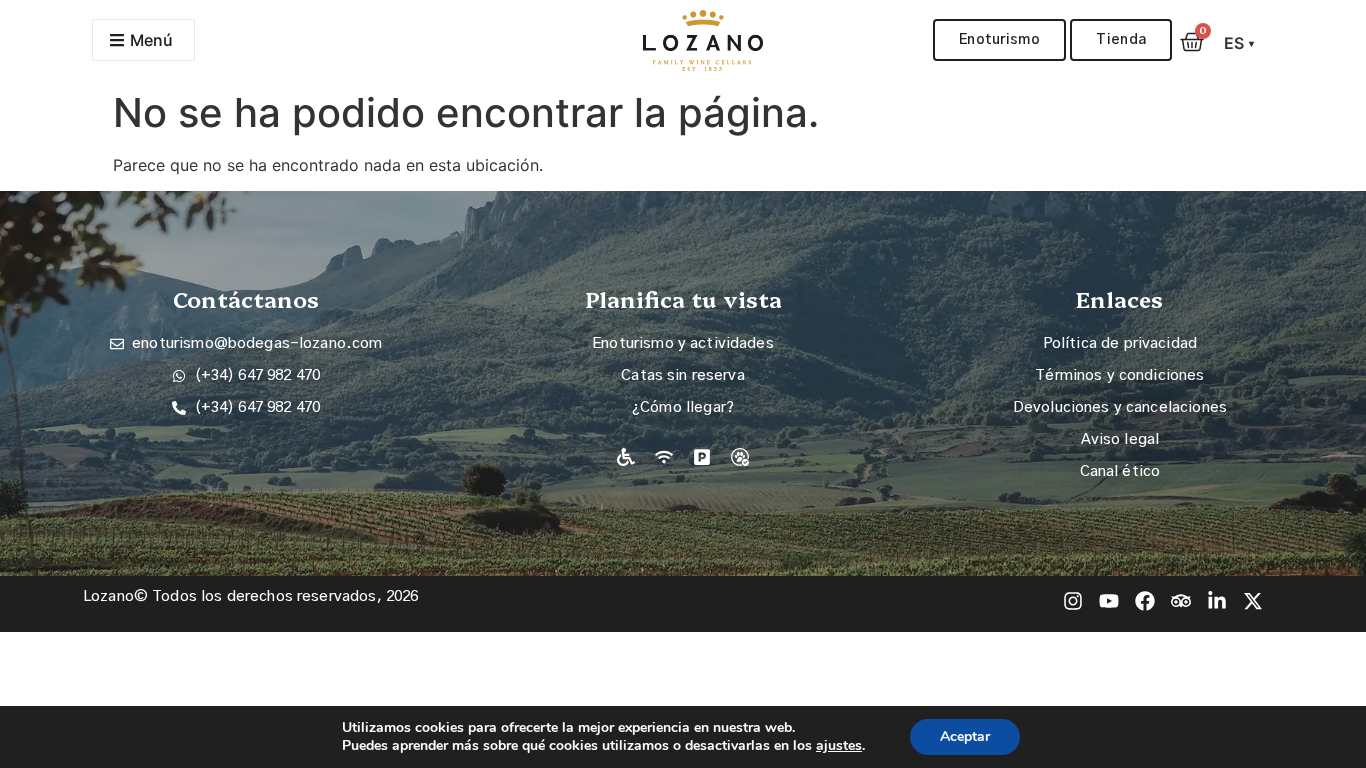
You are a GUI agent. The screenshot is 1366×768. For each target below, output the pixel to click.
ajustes (839, 746)
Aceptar (965, 736)
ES (1239, 43)
